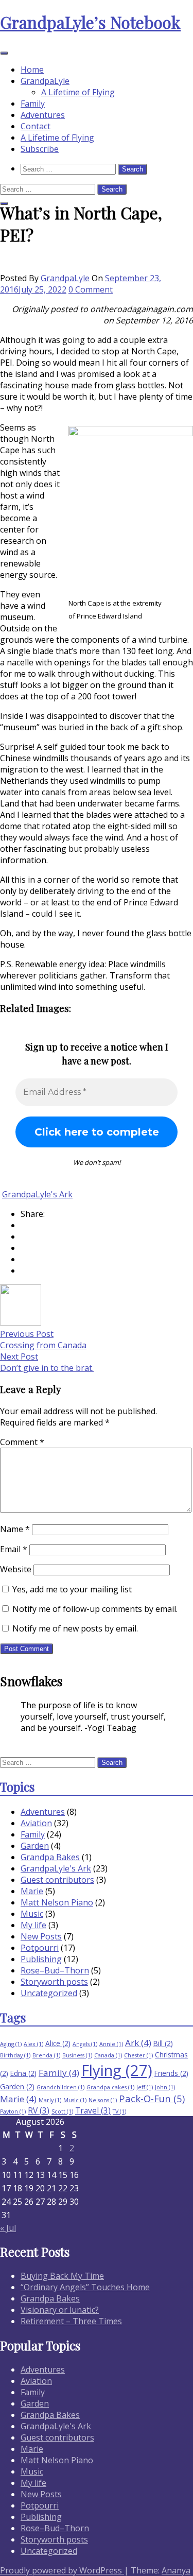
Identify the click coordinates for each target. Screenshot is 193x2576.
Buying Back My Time (62, 2276)
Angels (85, 2044)
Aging (11, 2044)
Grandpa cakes (110, 2087)
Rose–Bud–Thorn (55, 1970)
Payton (13, 2111)
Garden (35, 1846)
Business (77, 2055)
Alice (58, 2043)
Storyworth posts (54, 1982)
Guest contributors (57, 1880)
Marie (32, 1891)
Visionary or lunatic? (60, 2310)
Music (32, 1914)
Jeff (145, 2087)
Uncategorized (49, 1993)
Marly (50, 2100)
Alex (33, 2044)
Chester (138, 2055)
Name (15, 1529)
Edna (23, 2073)
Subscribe (40, 149)
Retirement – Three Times (71, 2321)
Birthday (15, 2055)
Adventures (43, 115)
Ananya (176, 2570)
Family (33, 104)
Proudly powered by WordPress (62, 2570)
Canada (108, 2055)
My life (33, 1925)
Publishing (41, 1959)
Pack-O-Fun (152, 2098)
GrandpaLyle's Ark (37, 1194)
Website (16, 1569)
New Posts (41, 1936)
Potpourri (40, 1948)
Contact (36, 126)
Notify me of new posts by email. (75, 1628)
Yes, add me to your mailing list (71, 1589)
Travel (93, 2110)
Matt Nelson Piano (57, 1902)
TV (119, 2111)
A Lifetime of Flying (78, 92)
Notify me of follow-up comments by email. (95, 1609)
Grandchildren (60, 2087)
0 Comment (91, 289)
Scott (62, 2111)
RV (39, 2110)
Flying (117, 2070)
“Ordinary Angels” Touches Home (85, 2287)
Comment (22, 1442)
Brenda (46, 2055)
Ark (138, 2043)
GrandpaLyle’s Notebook (90, 22)
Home (32, 70)
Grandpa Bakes (50, 1857)
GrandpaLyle (45, 81)
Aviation (36, 1823)
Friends (171, 2073)
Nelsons (103, 2100)
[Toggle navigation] (4, 53)
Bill (163, 2043)
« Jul (8, 2228)
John (165, 2087)
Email (14, 1549)
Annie (111, 2044)
